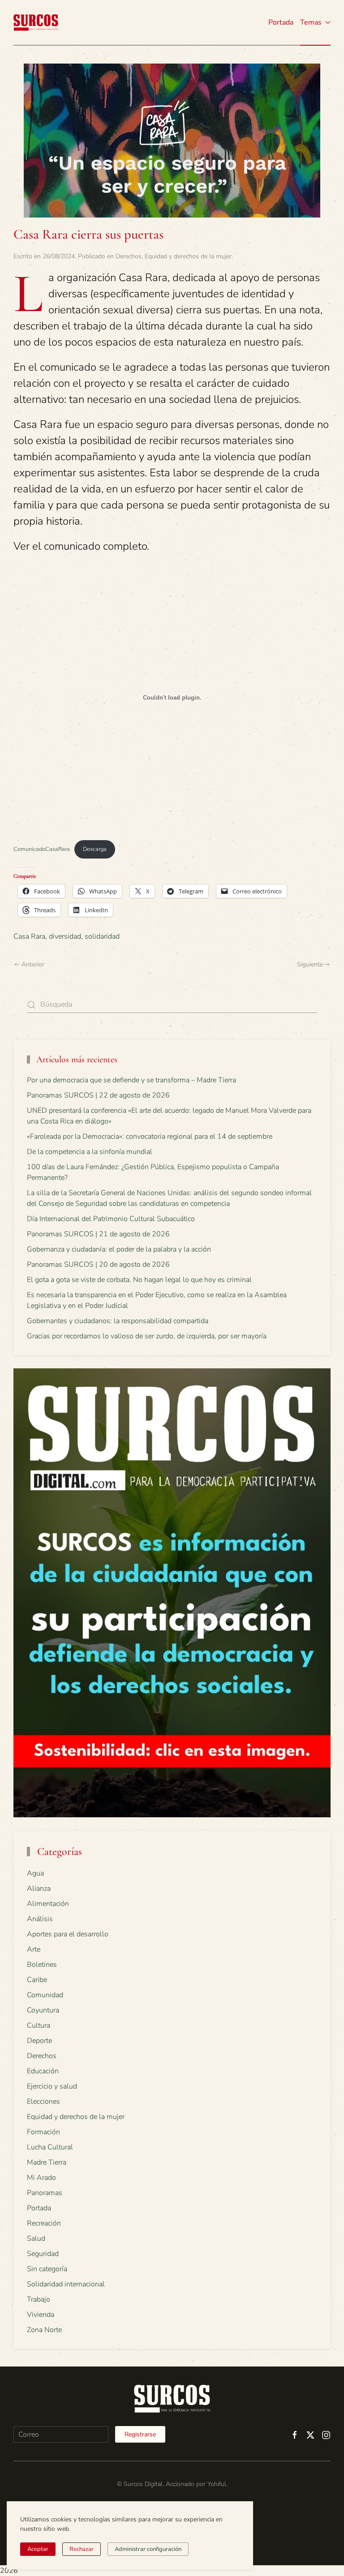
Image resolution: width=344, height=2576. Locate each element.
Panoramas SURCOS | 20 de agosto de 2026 (98, 1265)
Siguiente (310, 964)
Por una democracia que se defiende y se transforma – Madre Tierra (131, 1080)
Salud (36, 2239)
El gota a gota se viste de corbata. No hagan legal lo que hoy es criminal (139, 1280)
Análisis (40, 1919)
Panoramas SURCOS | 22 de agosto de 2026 (98, 1095)
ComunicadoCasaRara (42, 849)
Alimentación (48, 1904)
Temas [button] (311, 22)
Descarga (95, 849)
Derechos (129, 256)
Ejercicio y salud (52, 2086)
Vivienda (41, 2315)
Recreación (44, 2223)
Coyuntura (43, 2010)
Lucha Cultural (50, 2147)
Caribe (37, 1980)
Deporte (39, 2041)
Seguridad (43, 2254)
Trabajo (39, 2299)
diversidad (65, 936)
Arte (34, 1949)
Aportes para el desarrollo (68, 1934)
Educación (43, 2071)
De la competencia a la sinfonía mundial (90, 1152)
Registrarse (140, 2434)
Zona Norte (44, 2330)
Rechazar (82, 2549)
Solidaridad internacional (66, 2284)
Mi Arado (41, 2178)
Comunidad (45, 1995)
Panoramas (45, 2193)
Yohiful (217, 2484)
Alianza (39, 1888)
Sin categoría (47, 2269)
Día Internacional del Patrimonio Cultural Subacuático (111, 1219)
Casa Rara (29, 936)
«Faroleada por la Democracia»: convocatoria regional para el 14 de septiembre (150, 1136)
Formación (43, 2132)
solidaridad (102, 936)
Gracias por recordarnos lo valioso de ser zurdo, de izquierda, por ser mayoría (147, 1336)
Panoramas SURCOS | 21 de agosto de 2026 (98, 1234)
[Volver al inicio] (36, 22)
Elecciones (43, 2102)
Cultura (39, 2025)
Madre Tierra (47, 2162)
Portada (281, 22)
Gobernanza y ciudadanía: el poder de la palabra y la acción (119, 1249)
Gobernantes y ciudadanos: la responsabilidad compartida (118, 1321)
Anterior (33, 964)
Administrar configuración (148, 2549)
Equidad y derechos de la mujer (188, 256)
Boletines (42, 1965)
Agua (35, 1873)
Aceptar (38, 2549)
